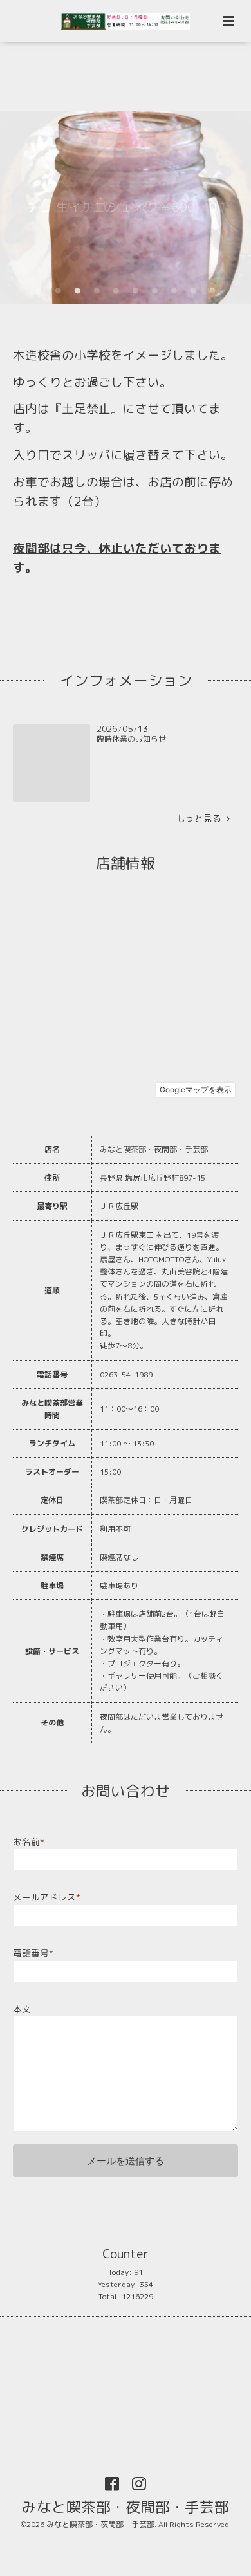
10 (212, 291)
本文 (22, 2009)
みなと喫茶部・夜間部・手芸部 (126, 2506)
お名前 (29, 1842)
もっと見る (201, 818)
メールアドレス (47, 1897)
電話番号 (33, 1953)
